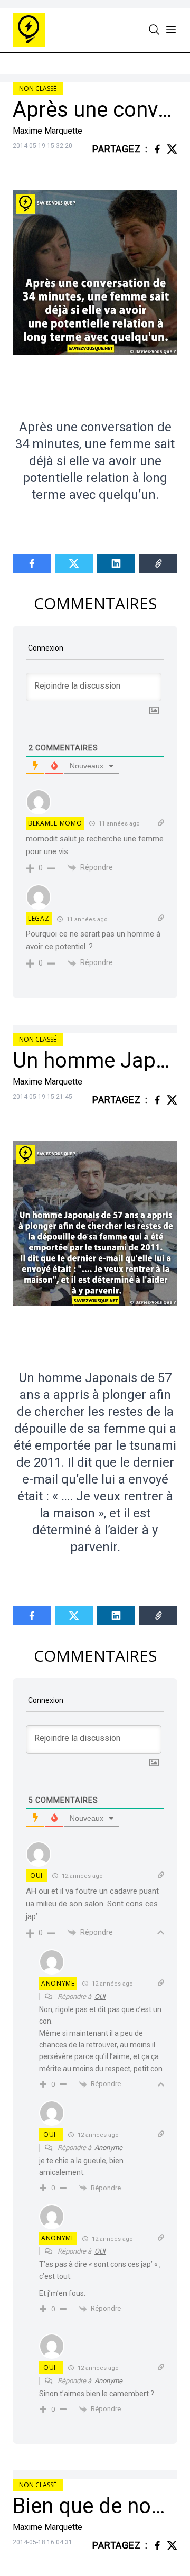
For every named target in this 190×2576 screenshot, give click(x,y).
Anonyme (108, 2148)
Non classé (38, 89)
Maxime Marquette (47, 131)
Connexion (45, 648)
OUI (36, 1875)
